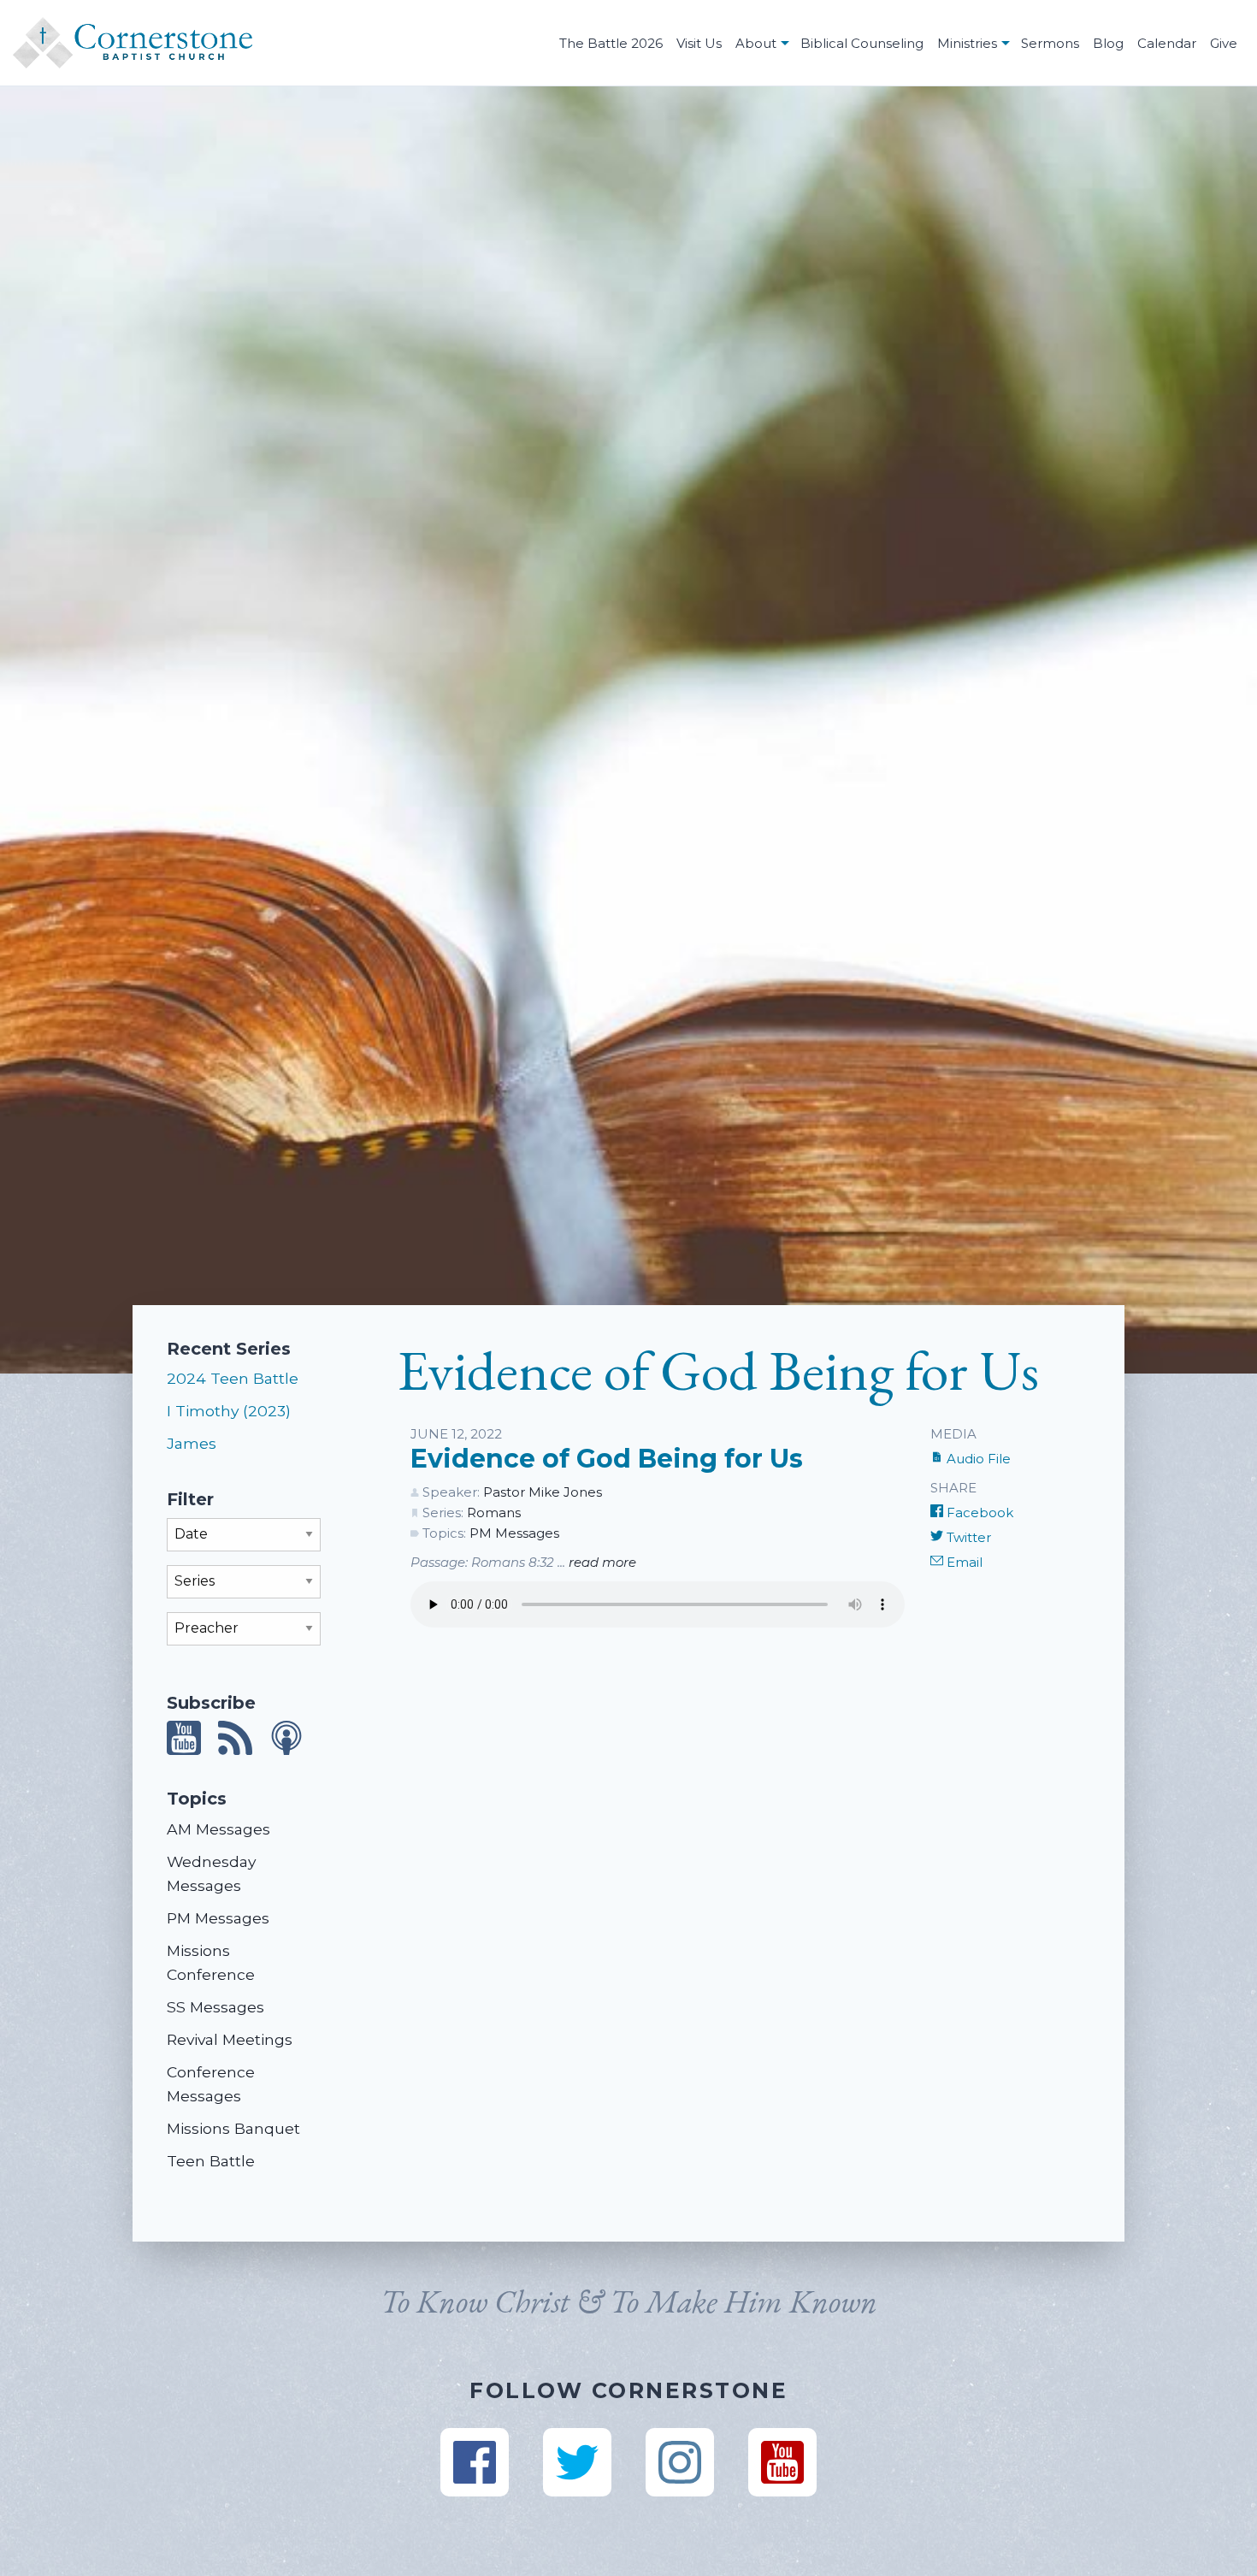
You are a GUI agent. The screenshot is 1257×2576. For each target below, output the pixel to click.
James (192, 1443)
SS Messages (215, 2007)
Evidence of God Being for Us (607, 1459)
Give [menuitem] (1224, 43)
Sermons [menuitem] (1050, 43)
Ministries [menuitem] (967, 43)
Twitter (967, 1537)
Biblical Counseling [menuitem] (862, 43)
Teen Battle (211, 2161)
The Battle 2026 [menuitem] (611, 43)
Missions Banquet (233, 2128)
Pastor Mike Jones (543, 1492)
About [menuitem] (756, 43)
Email (963, 1562)
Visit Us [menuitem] (699, 43)
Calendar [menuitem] (1167, 43)
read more (602, 1562)
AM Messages (218, 1829)
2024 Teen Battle (233, 1378)
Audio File (977, 1459)
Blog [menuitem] (1108, 43)
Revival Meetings (230, 2039)
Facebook (978, 1513)
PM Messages (218, 1918)
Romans (494, 1513)
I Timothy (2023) (229, 1411)
